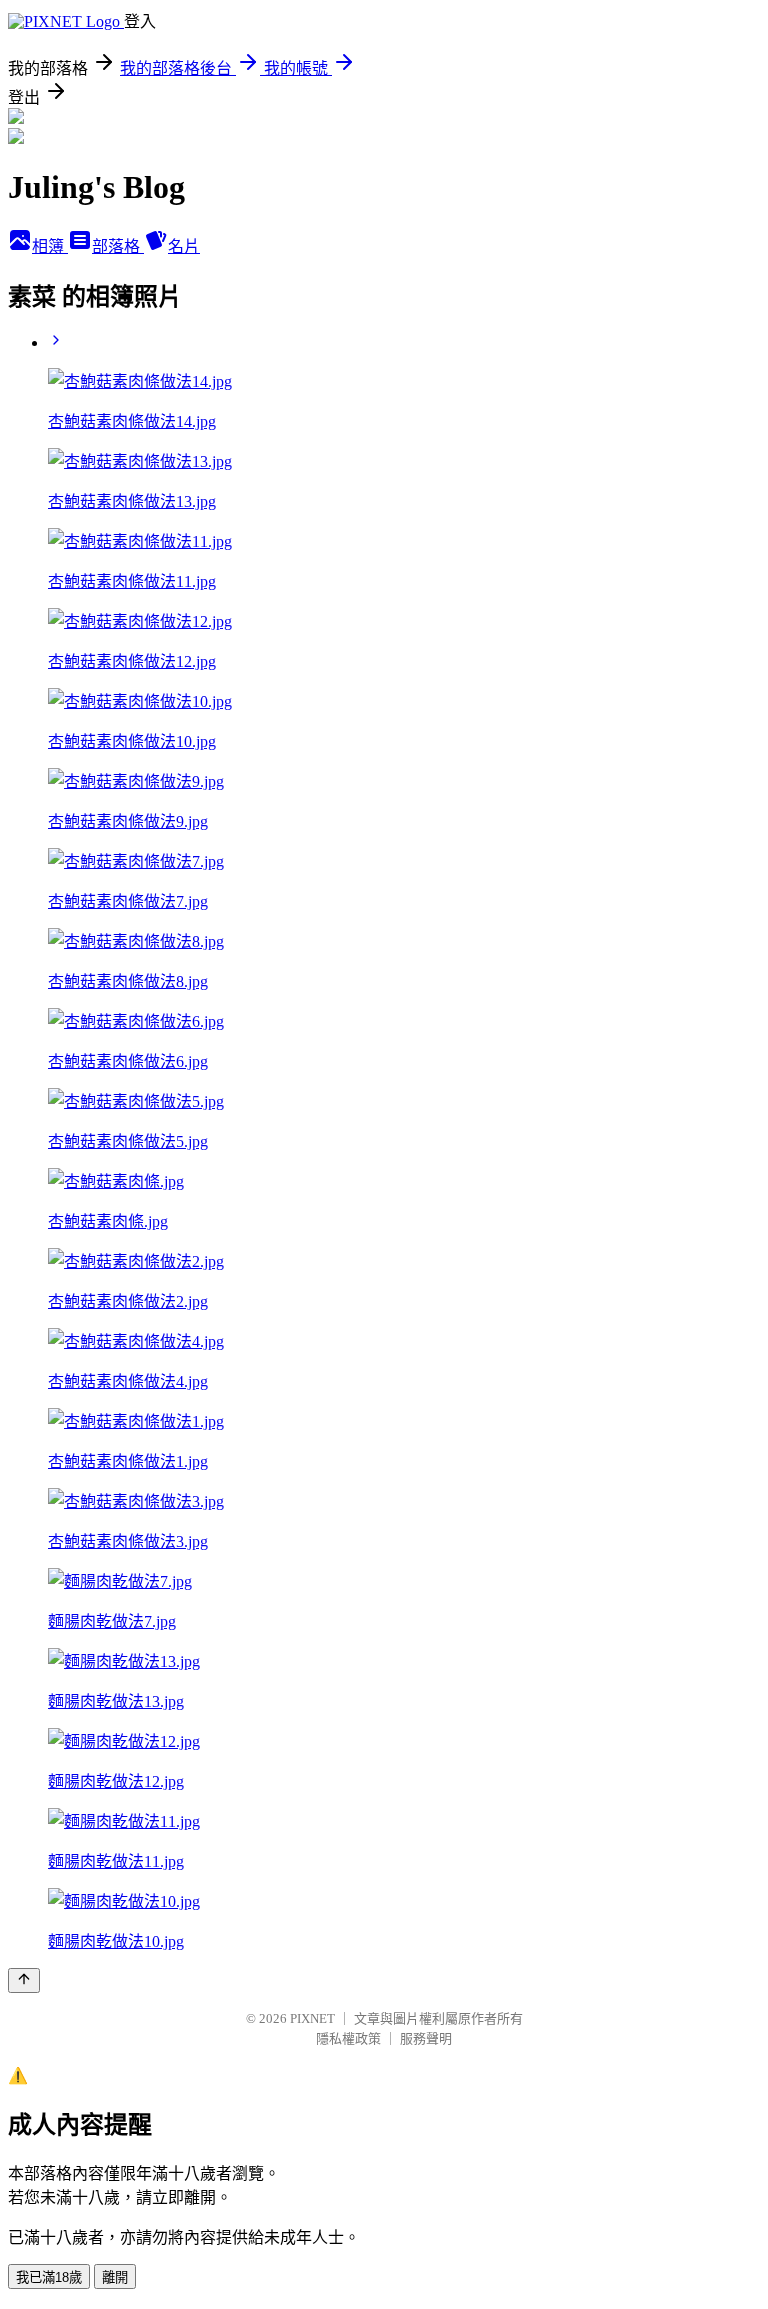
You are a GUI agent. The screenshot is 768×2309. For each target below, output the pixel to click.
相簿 (50, 246)
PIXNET (312, 2018)
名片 (184, 246)
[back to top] (24, 1980)
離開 (115, 2277)
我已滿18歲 (49, 2277)
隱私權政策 (348, 2038)
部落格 (118, 246)
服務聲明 (426, 2038)
